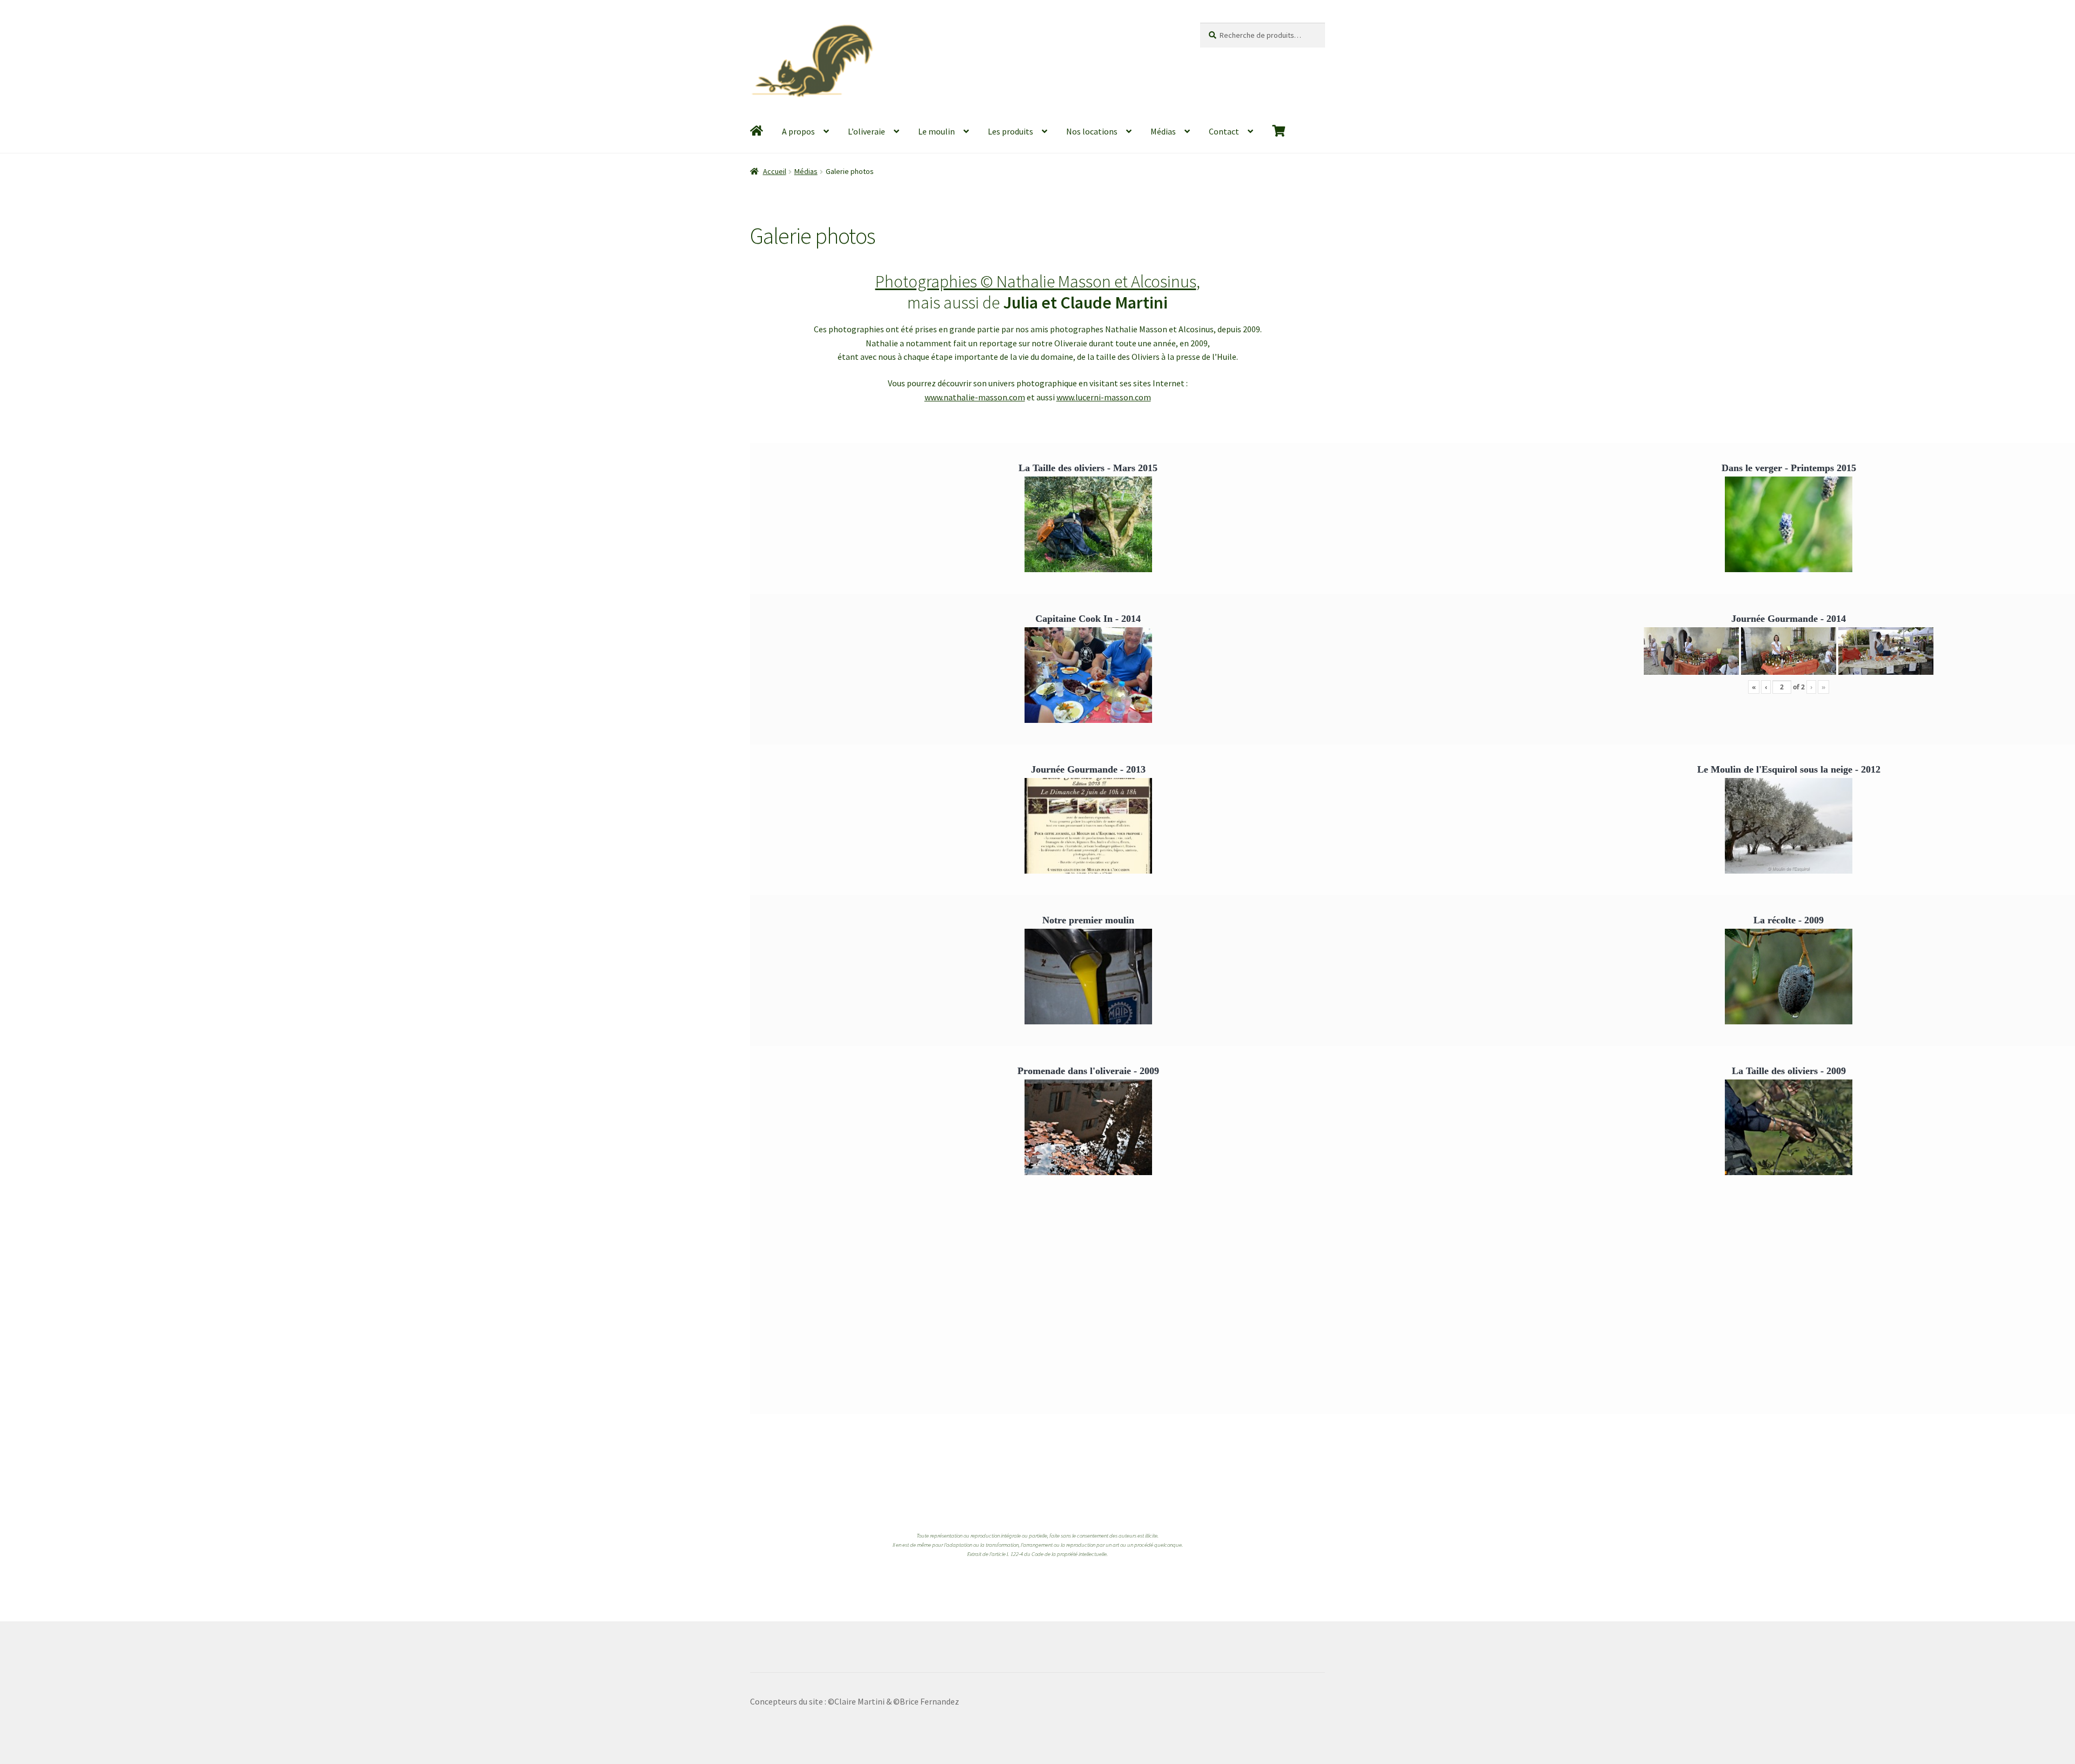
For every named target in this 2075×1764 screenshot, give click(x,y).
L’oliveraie (866, 131)
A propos (798, 131)
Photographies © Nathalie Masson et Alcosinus (1036, 281)
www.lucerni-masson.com (1104, 397)
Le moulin (936, 131)
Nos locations (1092, 131)
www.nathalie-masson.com (975, 397)
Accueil (775, 171)
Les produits (1010, 131)
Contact (1224, 131)
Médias (1163, 131)
